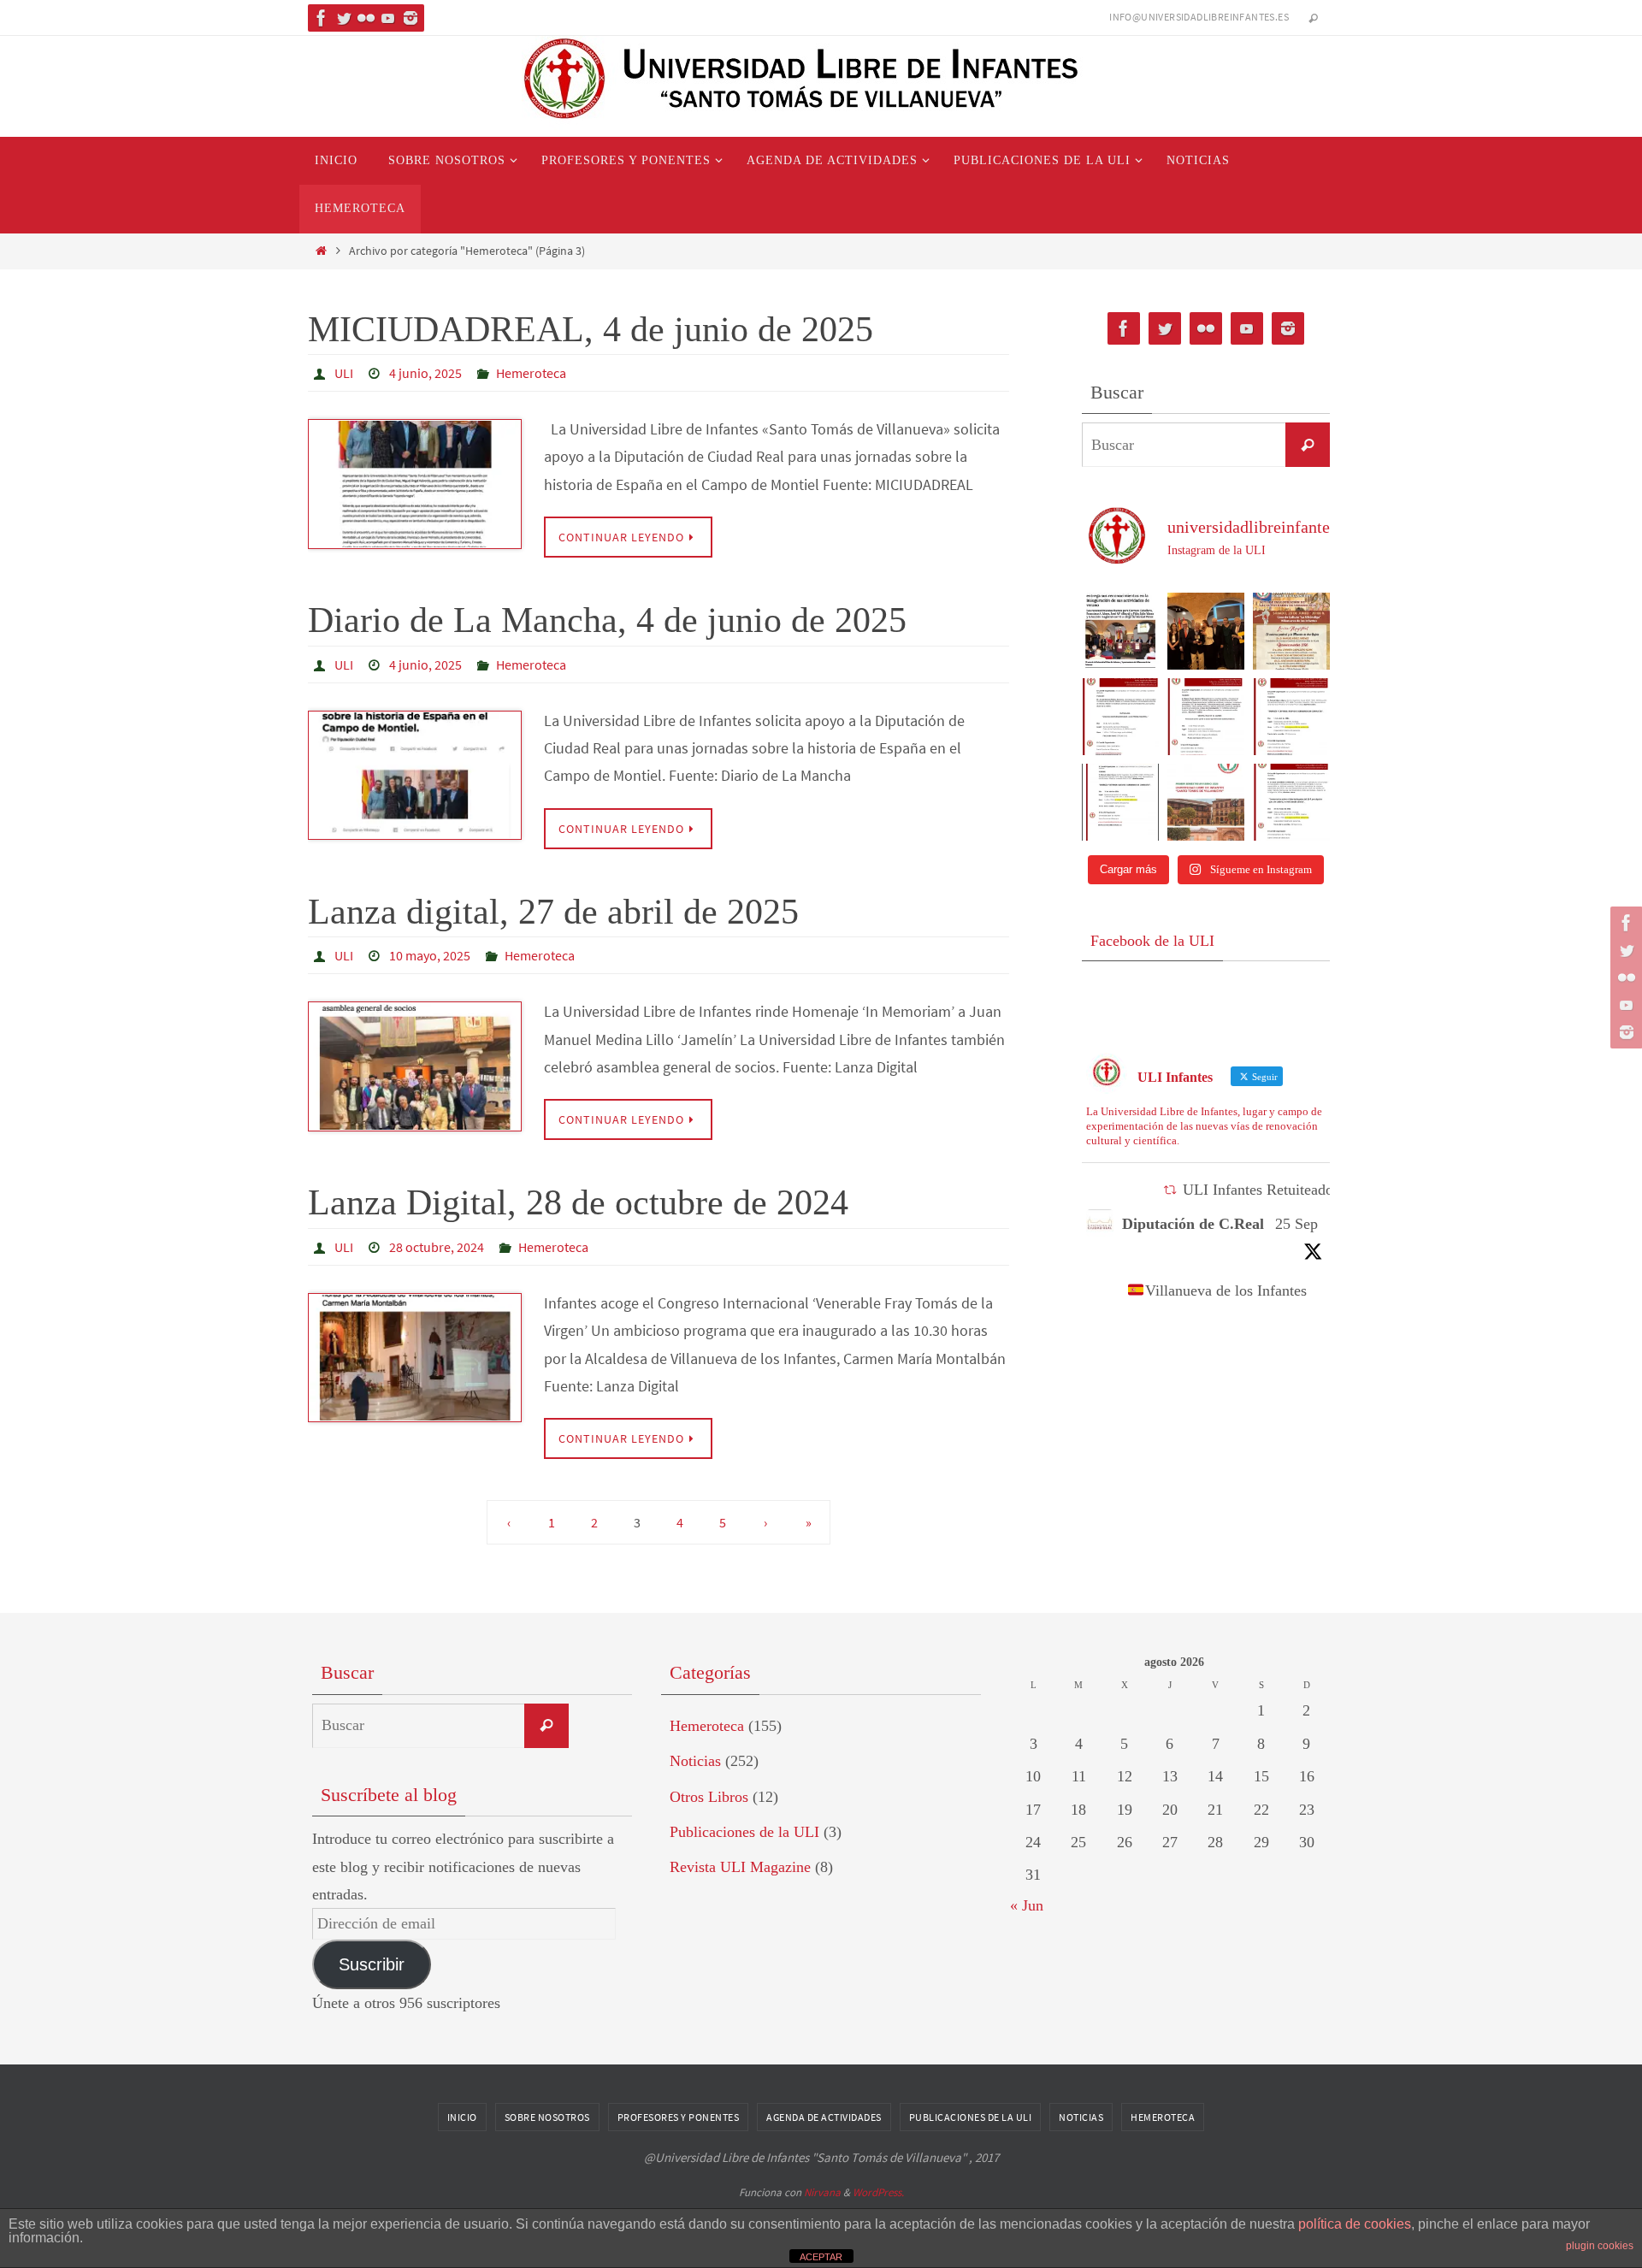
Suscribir (372, 1964)
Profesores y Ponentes (679, 2117)
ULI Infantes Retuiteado (1258, 1190)
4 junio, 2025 (425, 373)
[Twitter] (344, 18)
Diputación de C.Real (1193, 1224)
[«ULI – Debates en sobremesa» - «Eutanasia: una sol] (1120, 717)
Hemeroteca (531, 373)
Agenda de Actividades (824, 2117)
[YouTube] (388, 18)
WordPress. (878, 2192)
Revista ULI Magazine (740, 1867)
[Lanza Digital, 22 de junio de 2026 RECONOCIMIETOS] (1120, 631)
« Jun (1027, 1905)
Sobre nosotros (547, 2117)
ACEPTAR (821, 2257)
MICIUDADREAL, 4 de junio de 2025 (591, 329)
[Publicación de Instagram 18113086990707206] (1120, 802)
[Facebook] (322, 18)
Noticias (695, 1761)
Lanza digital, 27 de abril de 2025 (553, 912)
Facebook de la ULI (1152, 941)
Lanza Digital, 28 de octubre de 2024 (578, 1202)
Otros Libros (709, 1797)
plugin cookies (1600, 2246)
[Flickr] (366, 18)
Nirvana (822, 2192)
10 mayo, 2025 (430, 955)
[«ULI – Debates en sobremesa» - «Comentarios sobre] (1291, 802)
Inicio (462, 2117)
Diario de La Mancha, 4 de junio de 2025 (607, 620)
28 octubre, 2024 (437, 1247)
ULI (344, 373)
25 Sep (1296, 1224)
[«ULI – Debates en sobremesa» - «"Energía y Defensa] (1291, 717)
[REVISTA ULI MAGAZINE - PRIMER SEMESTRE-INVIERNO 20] (1206, 802)
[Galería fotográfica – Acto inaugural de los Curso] (1206, 631)
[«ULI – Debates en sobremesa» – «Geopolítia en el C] (1206, 717)
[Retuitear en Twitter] (1170, 1190)
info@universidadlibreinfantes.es (1199, 17)
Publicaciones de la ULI (744, 1832)
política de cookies (1355, 2224)
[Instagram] (410, 18)
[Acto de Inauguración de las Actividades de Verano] (1291, 631)
